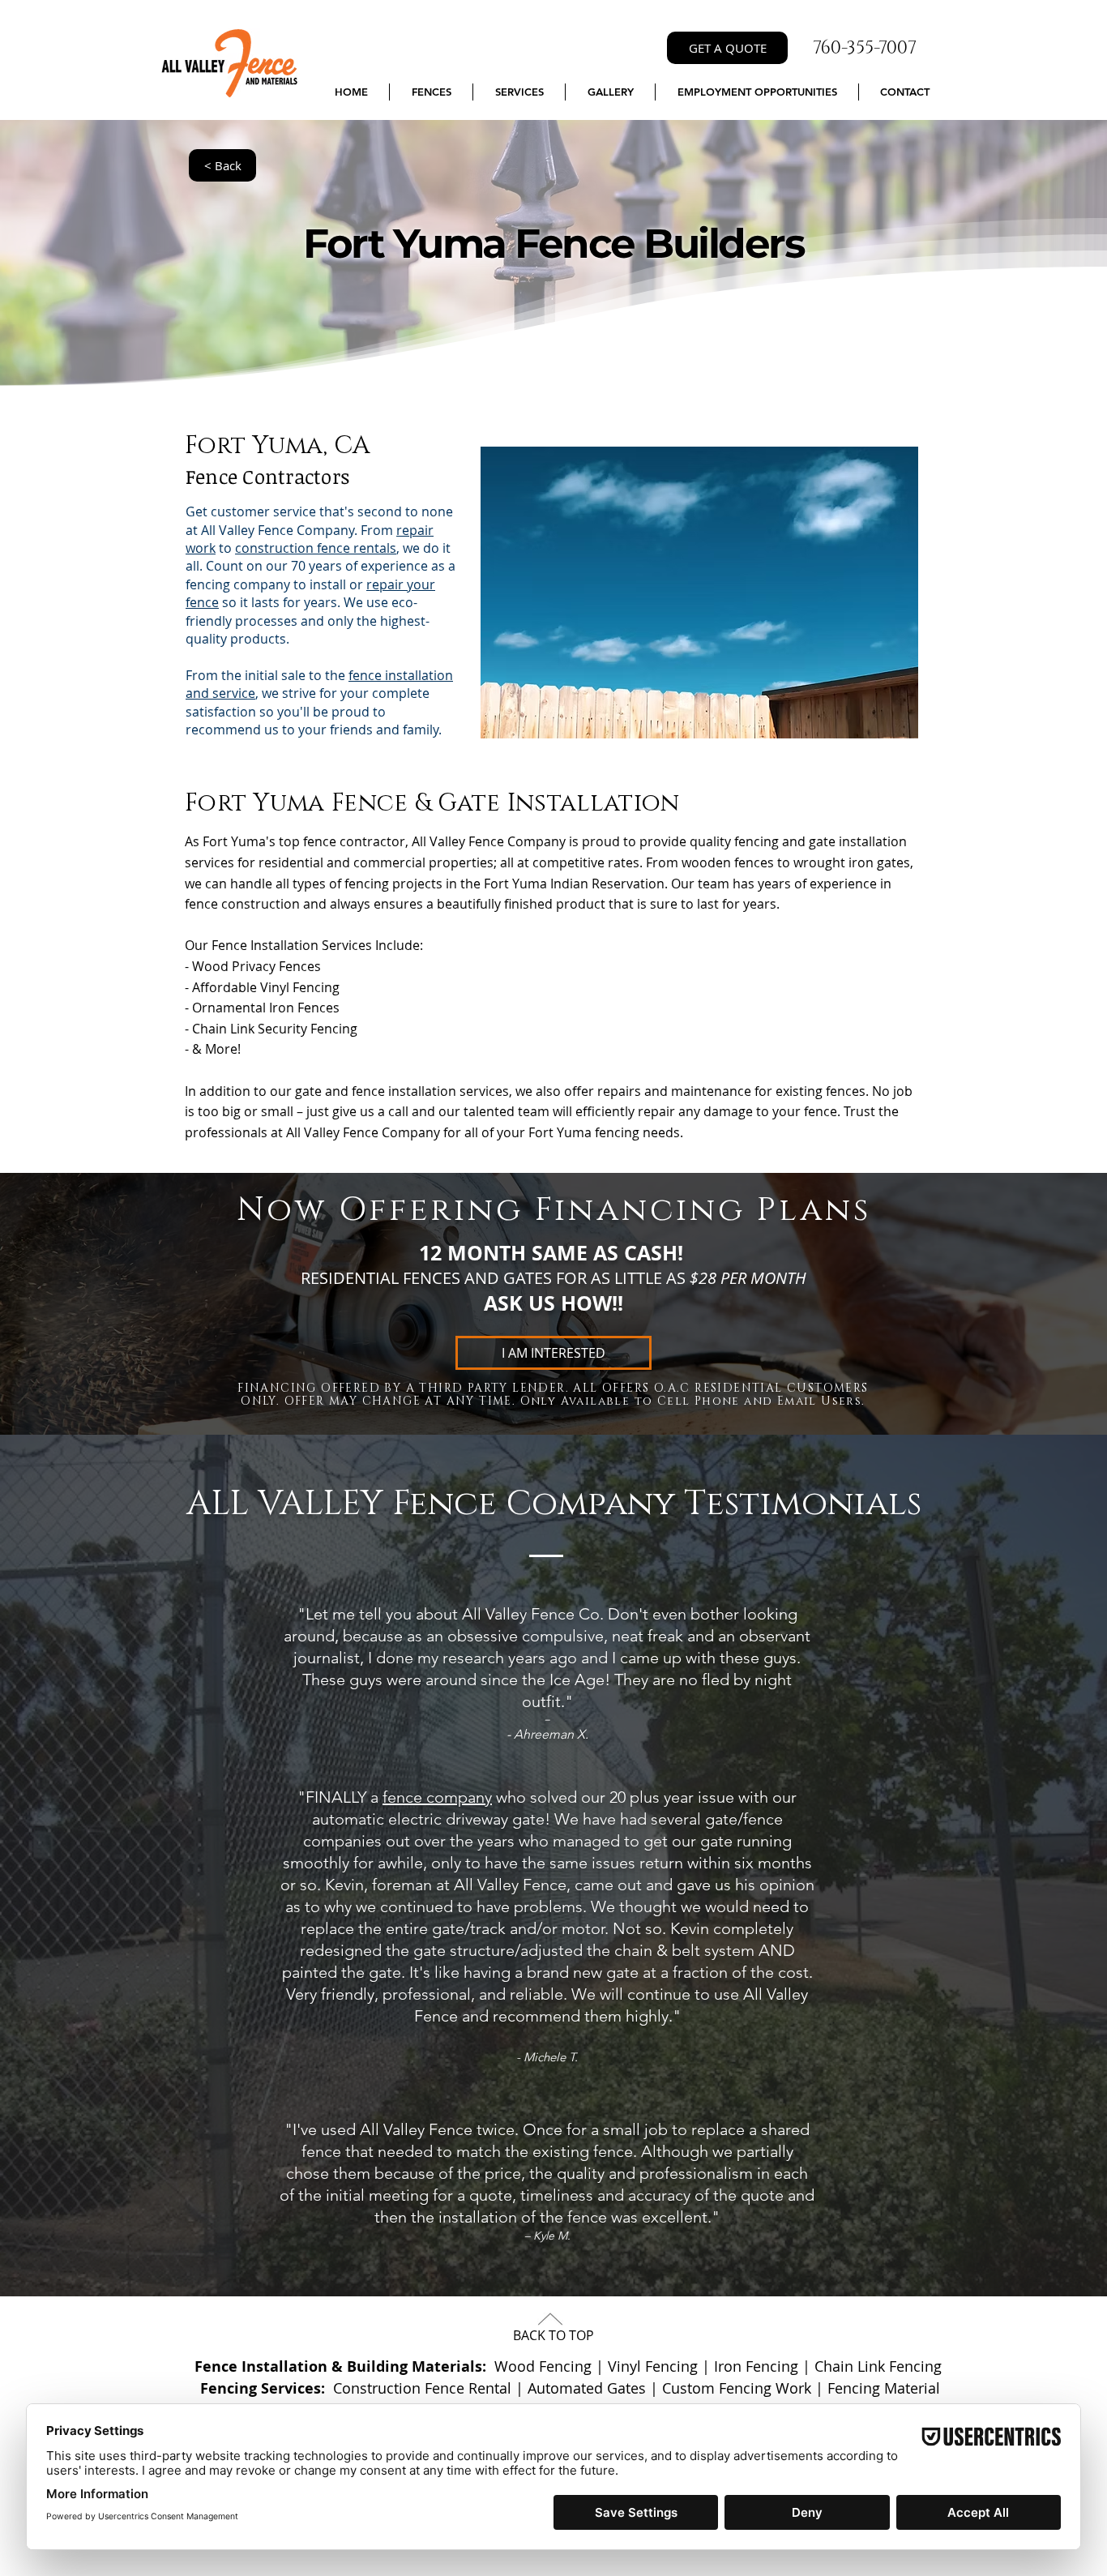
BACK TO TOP (553, 2335)
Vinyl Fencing (653, 2366)
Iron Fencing (756, 2366)
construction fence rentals (316, 548)
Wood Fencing (543, 2366)
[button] (431, 92)
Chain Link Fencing (878, 2366)
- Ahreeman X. (547, 1734)
